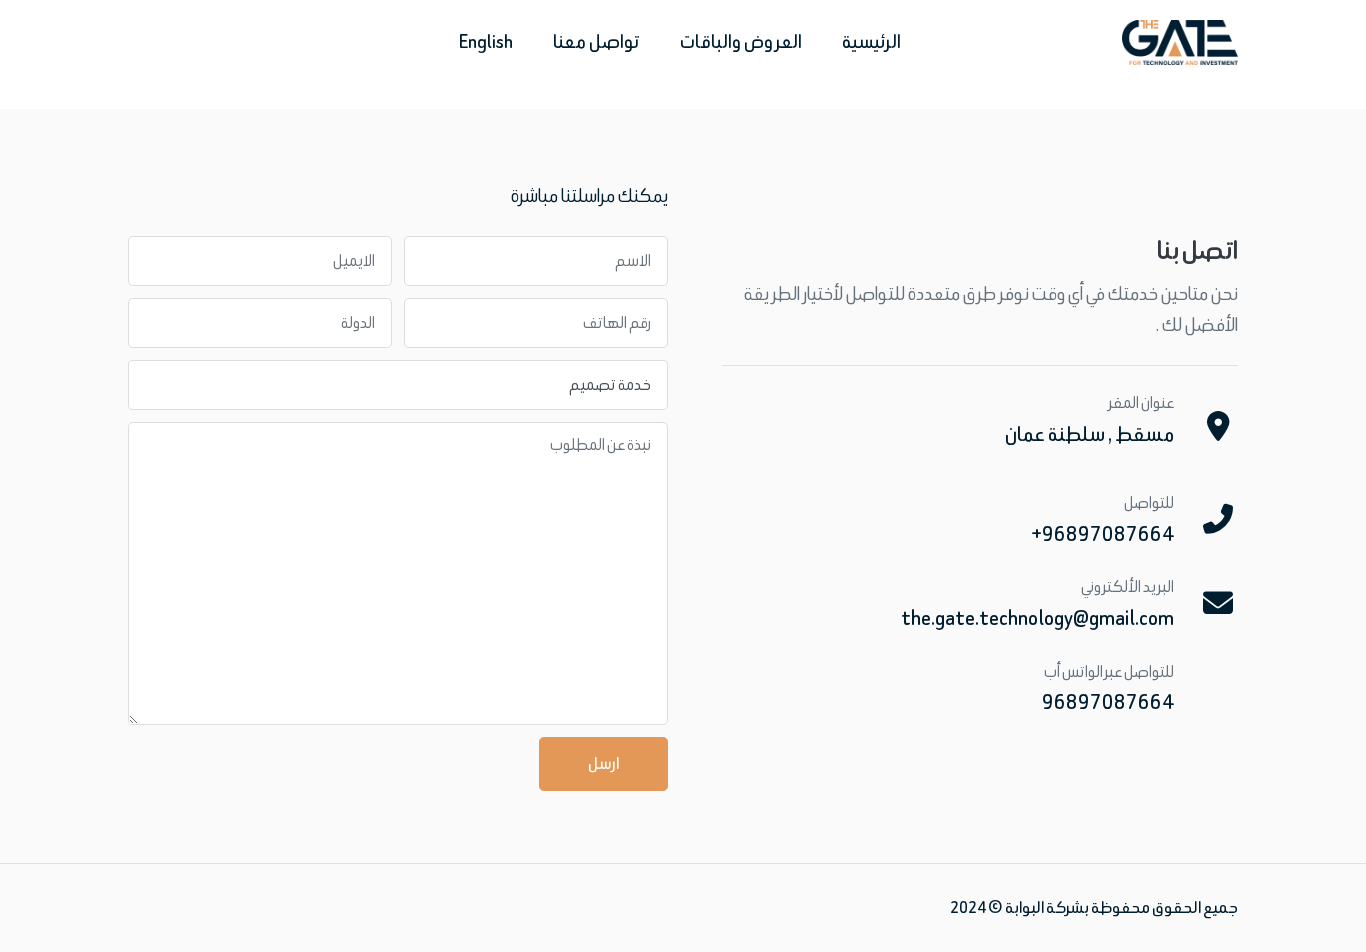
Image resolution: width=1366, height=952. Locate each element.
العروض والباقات (741, 41)
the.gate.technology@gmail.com (1037, 617)
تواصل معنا (596, 41)
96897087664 (1108, 701)
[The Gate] (1180, 42)
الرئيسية (871, 41)
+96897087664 (1102, 533)
